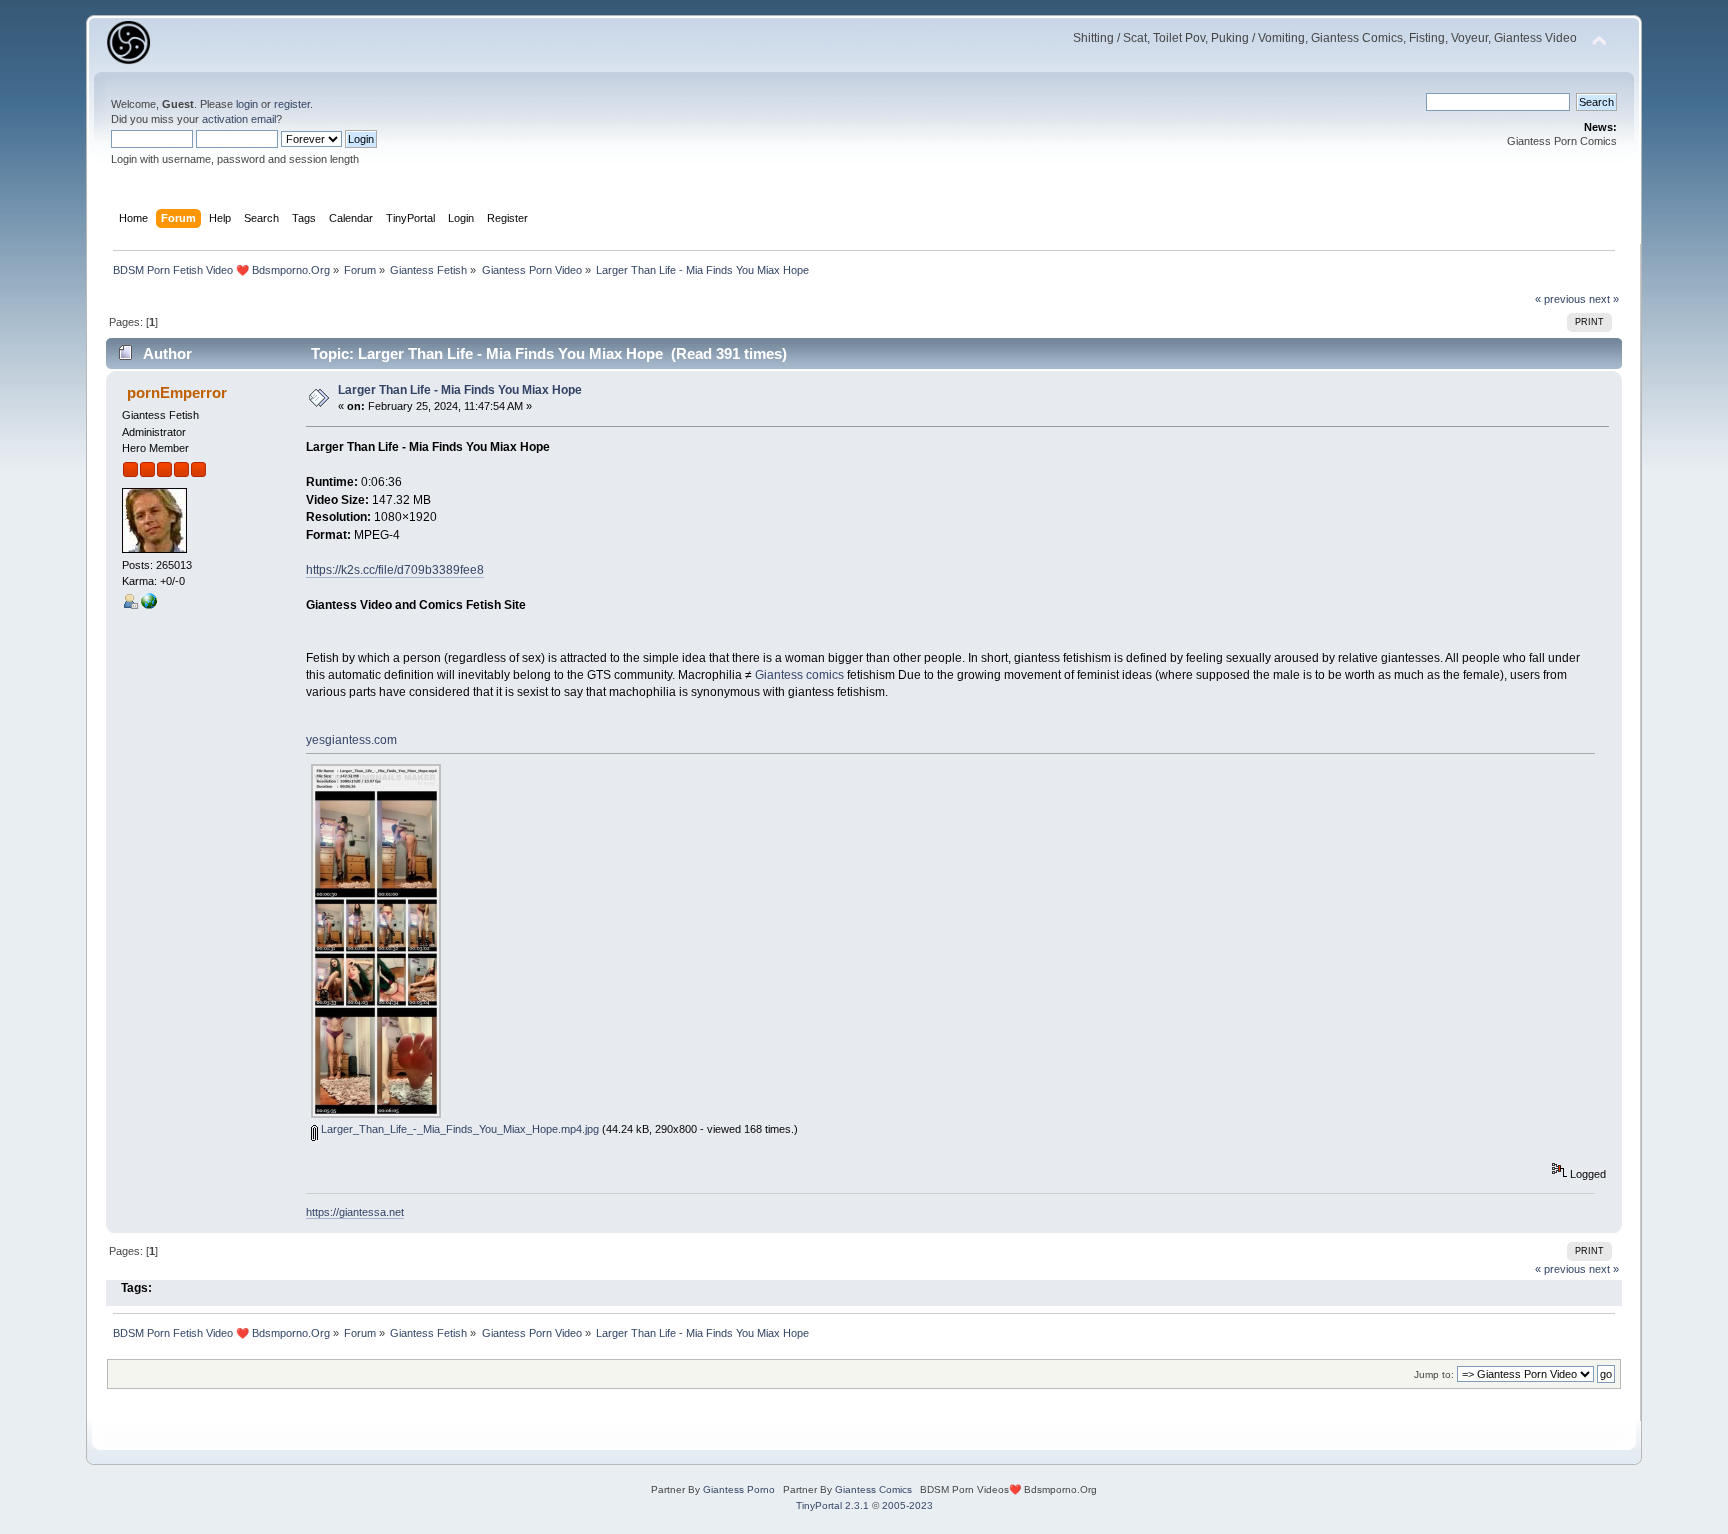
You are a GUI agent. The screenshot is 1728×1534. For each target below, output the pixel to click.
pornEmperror (177, 392)
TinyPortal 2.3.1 (832, 1505)
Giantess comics (799, 675)
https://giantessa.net (355, 1212)
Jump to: (1434, 1374)
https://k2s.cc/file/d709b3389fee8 (395, 570)
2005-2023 (907, 1505)
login (247, 104)
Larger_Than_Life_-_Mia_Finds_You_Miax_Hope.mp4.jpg (458, 1129)
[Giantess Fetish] (149, 605)
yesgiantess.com (351, 740)
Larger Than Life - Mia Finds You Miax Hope (460, 390)
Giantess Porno (739, 1489)
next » (1604, 299)
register (292, 104)
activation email (239, 119)
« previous (1560, 299)
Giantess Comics (873, 1489)
